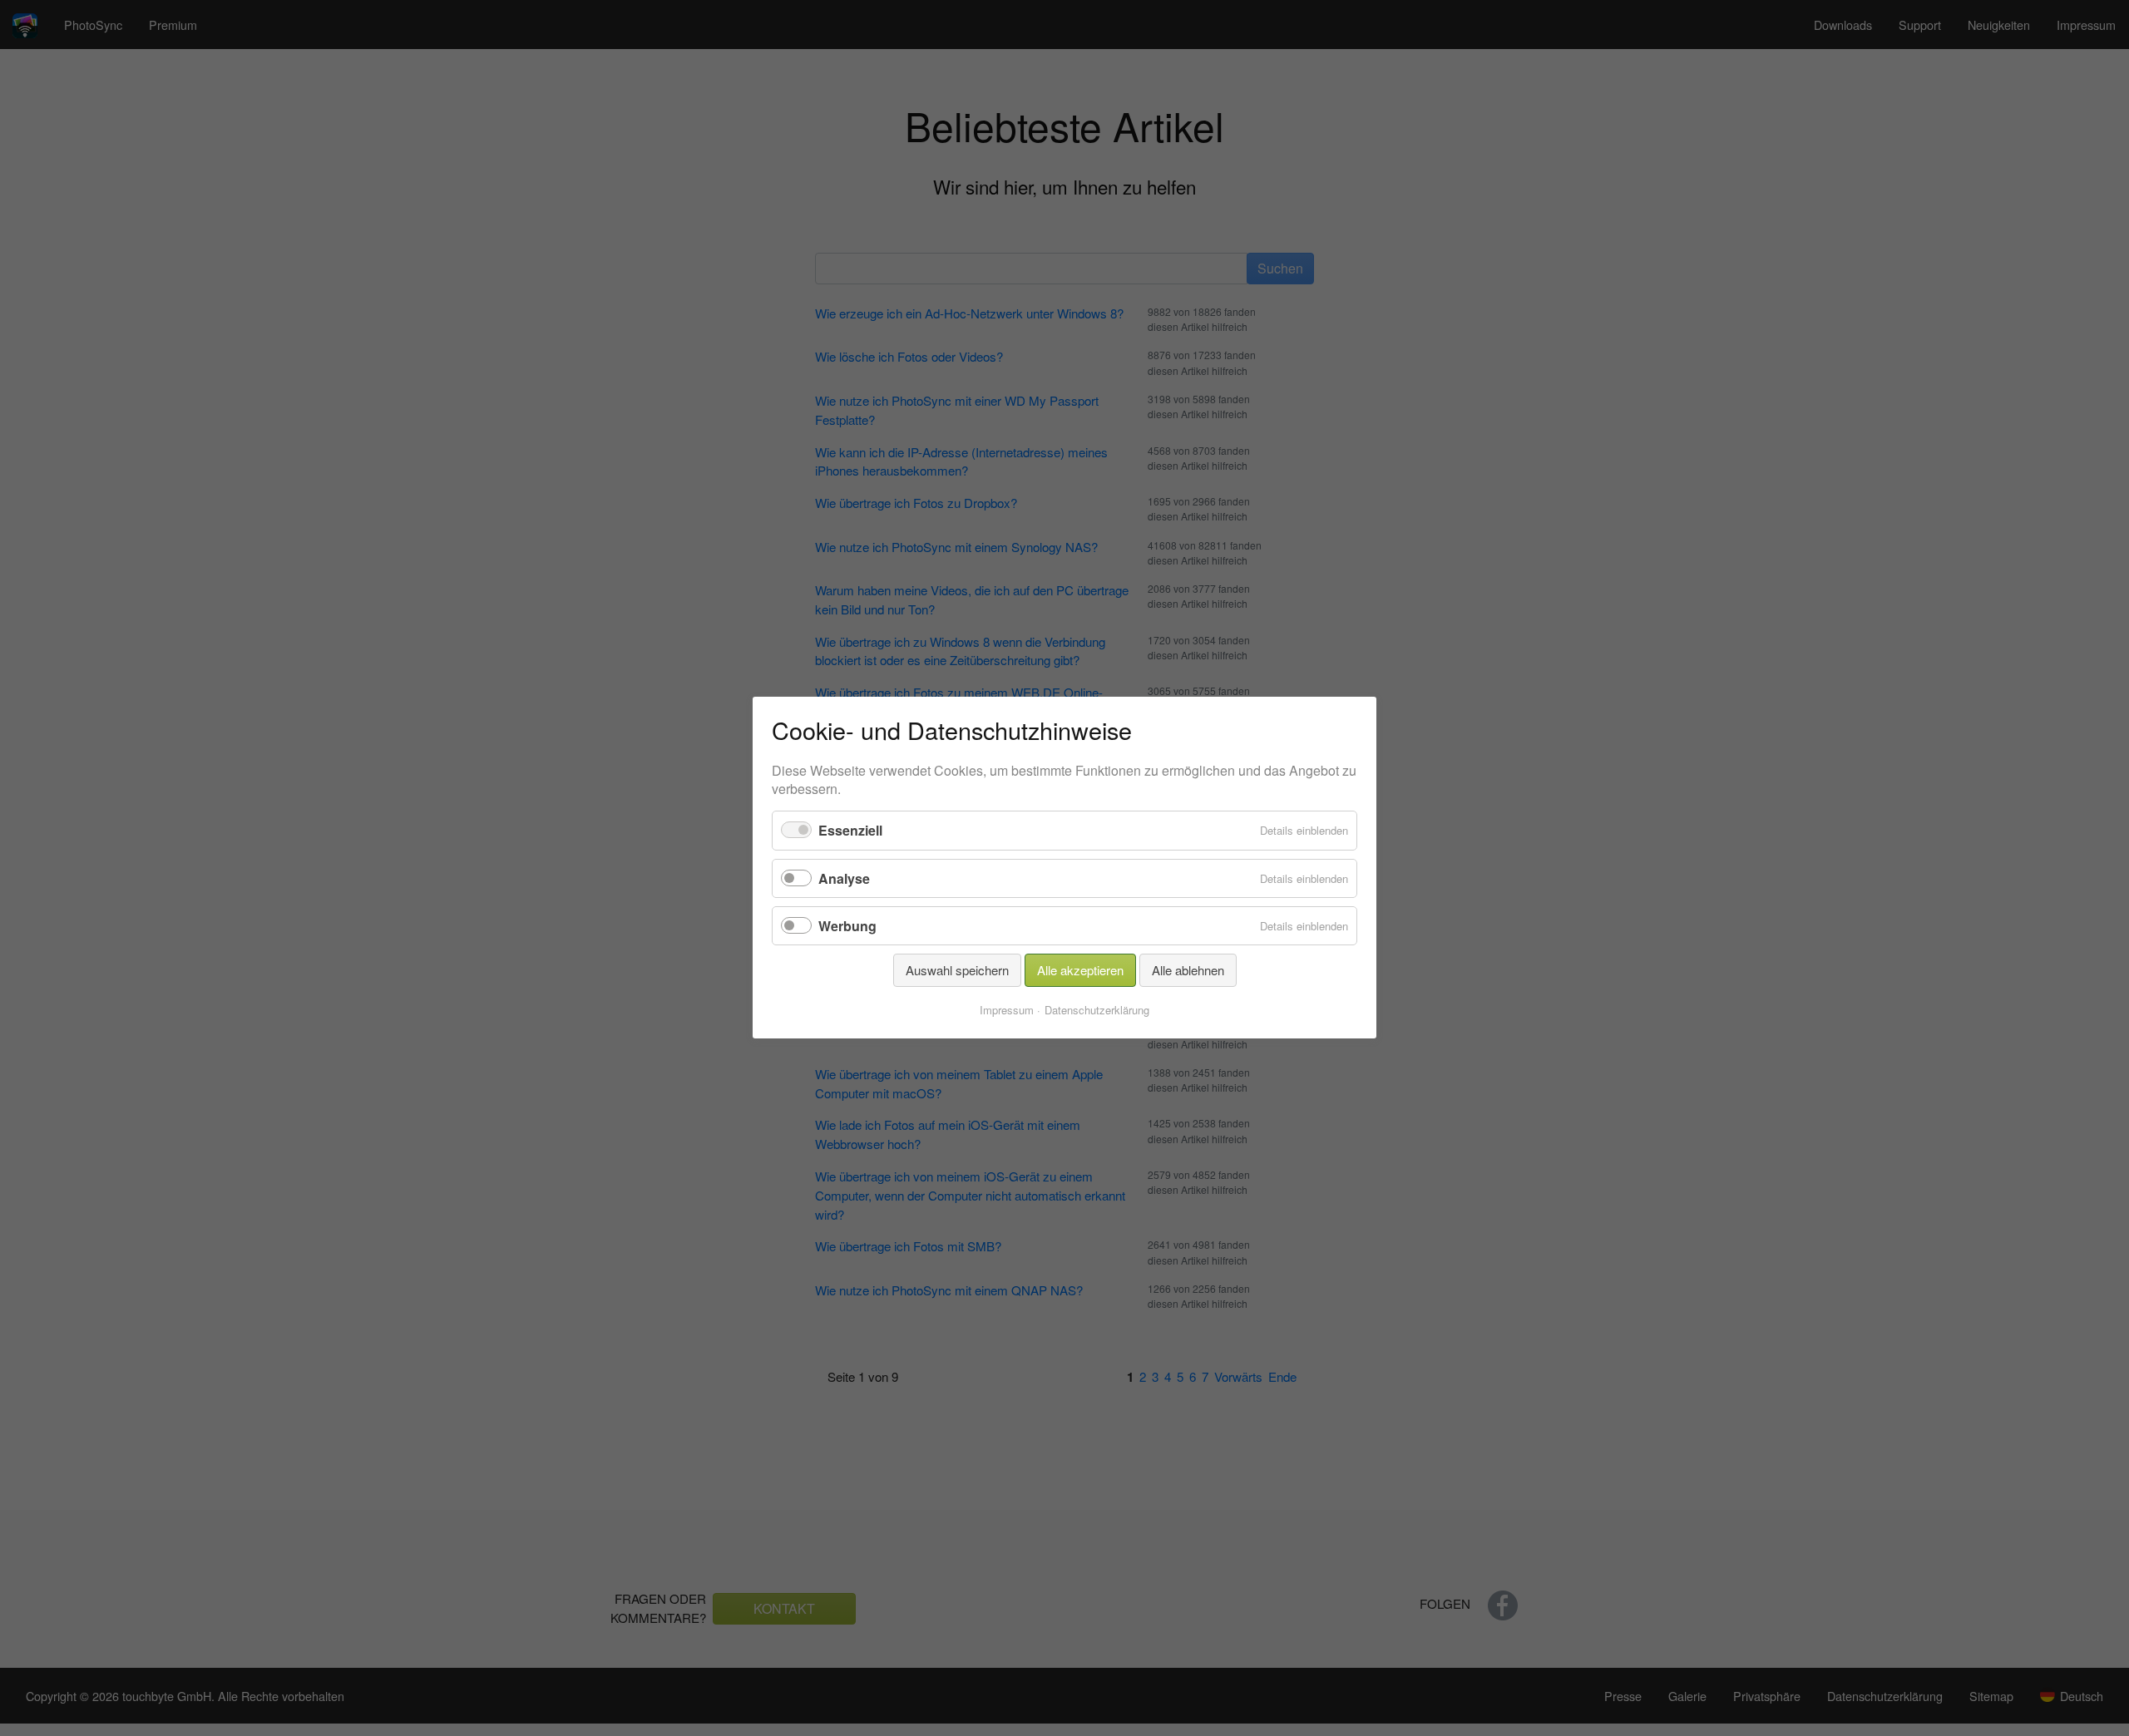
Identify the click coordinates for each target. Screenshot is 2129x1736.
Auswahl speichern (957, 970)
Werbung (847, 926)
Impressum (1007, 1011)
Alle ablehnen (1188, 970)
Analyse (844, 878)
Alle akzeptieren (1080, 970)
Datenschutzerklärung (1097, 1011)
